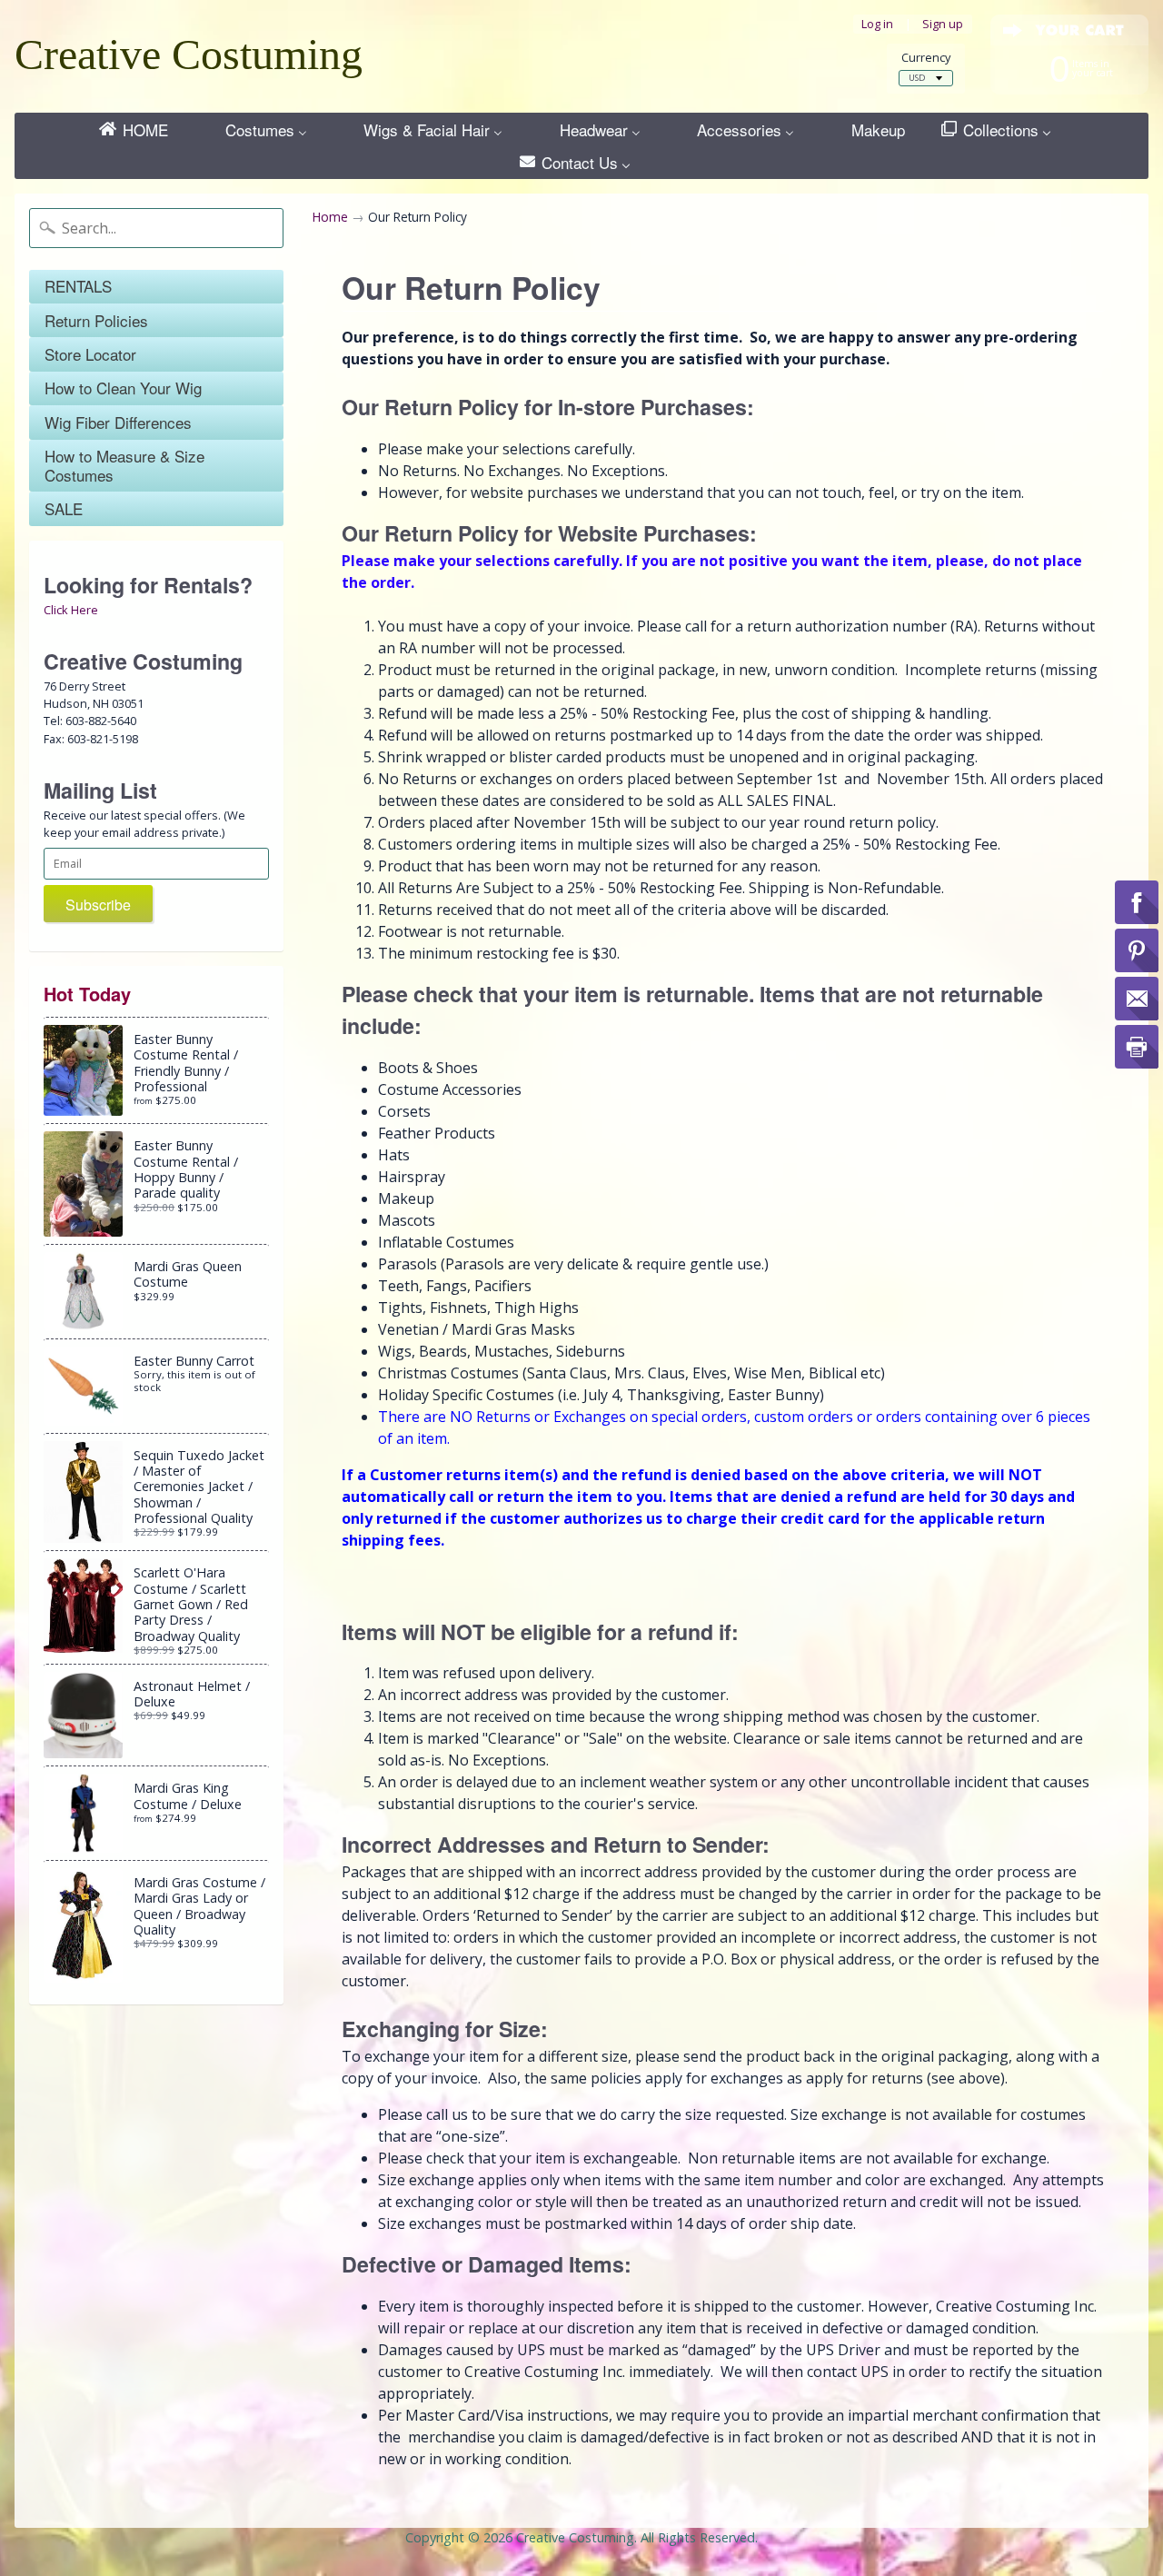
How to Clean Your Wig (123, 388)
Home (330, 217)
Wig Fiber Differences (118, 422)
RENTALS (78, 286)
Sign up (943, 24)
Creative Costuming (189, 54)
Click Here (71, 610)
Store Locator (90, 354)
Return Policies (96, 320)
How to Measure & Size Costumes (124, 465)
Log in (877, 24)
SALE (64, 508)
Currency (926, 58)
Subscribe (98, 905)
